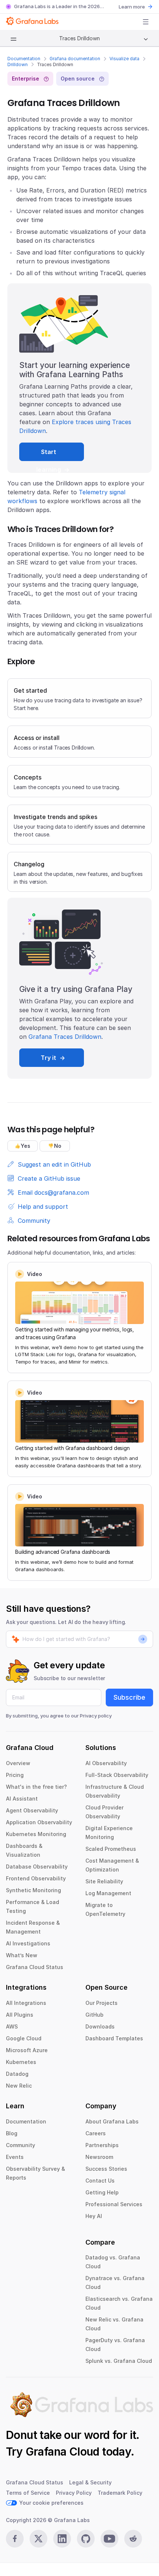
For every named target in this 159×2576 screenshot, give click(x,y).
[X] (38, 2539)
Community (21, 2145)
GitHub (94, 2015)
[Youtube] (109, 2539)
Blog (12, 2133)
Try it (48, 1058)
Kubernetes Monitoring (36, 1834)
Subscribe (129, 1697)
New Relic (19, 2086)
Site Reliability (104, 1881)
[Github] (86, 2539)
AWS (12, 2026)
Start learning (49, 455)
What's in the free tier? (36, 1787)
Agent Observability (32, 1810)
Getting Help (102, 2192)
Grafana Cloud (62, 2452)
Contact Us (100, 2181)
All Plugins (20, 2015)
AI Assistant (22, 1799)
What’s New (22, 1955)
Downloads (100, 2026)
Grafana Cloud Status (35, 1967)
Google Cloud (24, 2038)
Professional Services (114, 2204)
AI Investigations (28, 1943)
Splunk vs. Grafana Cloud (119, 2361)
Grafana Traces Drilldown (65, 1037)
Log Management (108, 1893)
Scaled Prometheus (111, 1849)
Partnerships (102, 2145)
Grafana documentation (75, 59)
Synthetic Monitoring (33, 1890)
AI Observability (106, 1763)
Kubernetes (21, 2062)
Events (15, 2157)
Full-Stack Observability (117, 1775)
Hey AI (94, 2216)
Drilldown (18, 64)
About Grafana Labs (112, 2121)
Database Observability (37, 1867)
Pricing (15, 1775)
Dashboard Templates (114, 2038)
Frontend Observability (36, 1878)
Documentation (24, 59)
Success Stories (106, 2169)
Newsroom (99, 2157)
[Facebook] (15, 2539)
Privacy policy (96, 1716)
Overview (18, 1763)
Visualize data (124, 59)
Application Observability (39, 1822)
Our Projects (102, 2003)
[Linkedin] (62, 2539)
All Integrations (26, 2003)
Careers (96, 2133)
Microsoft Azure (27, 2050)
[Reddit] (133, 2539)
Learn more (132, 7)
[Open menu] (146, 22)
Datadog (17, 2074)
